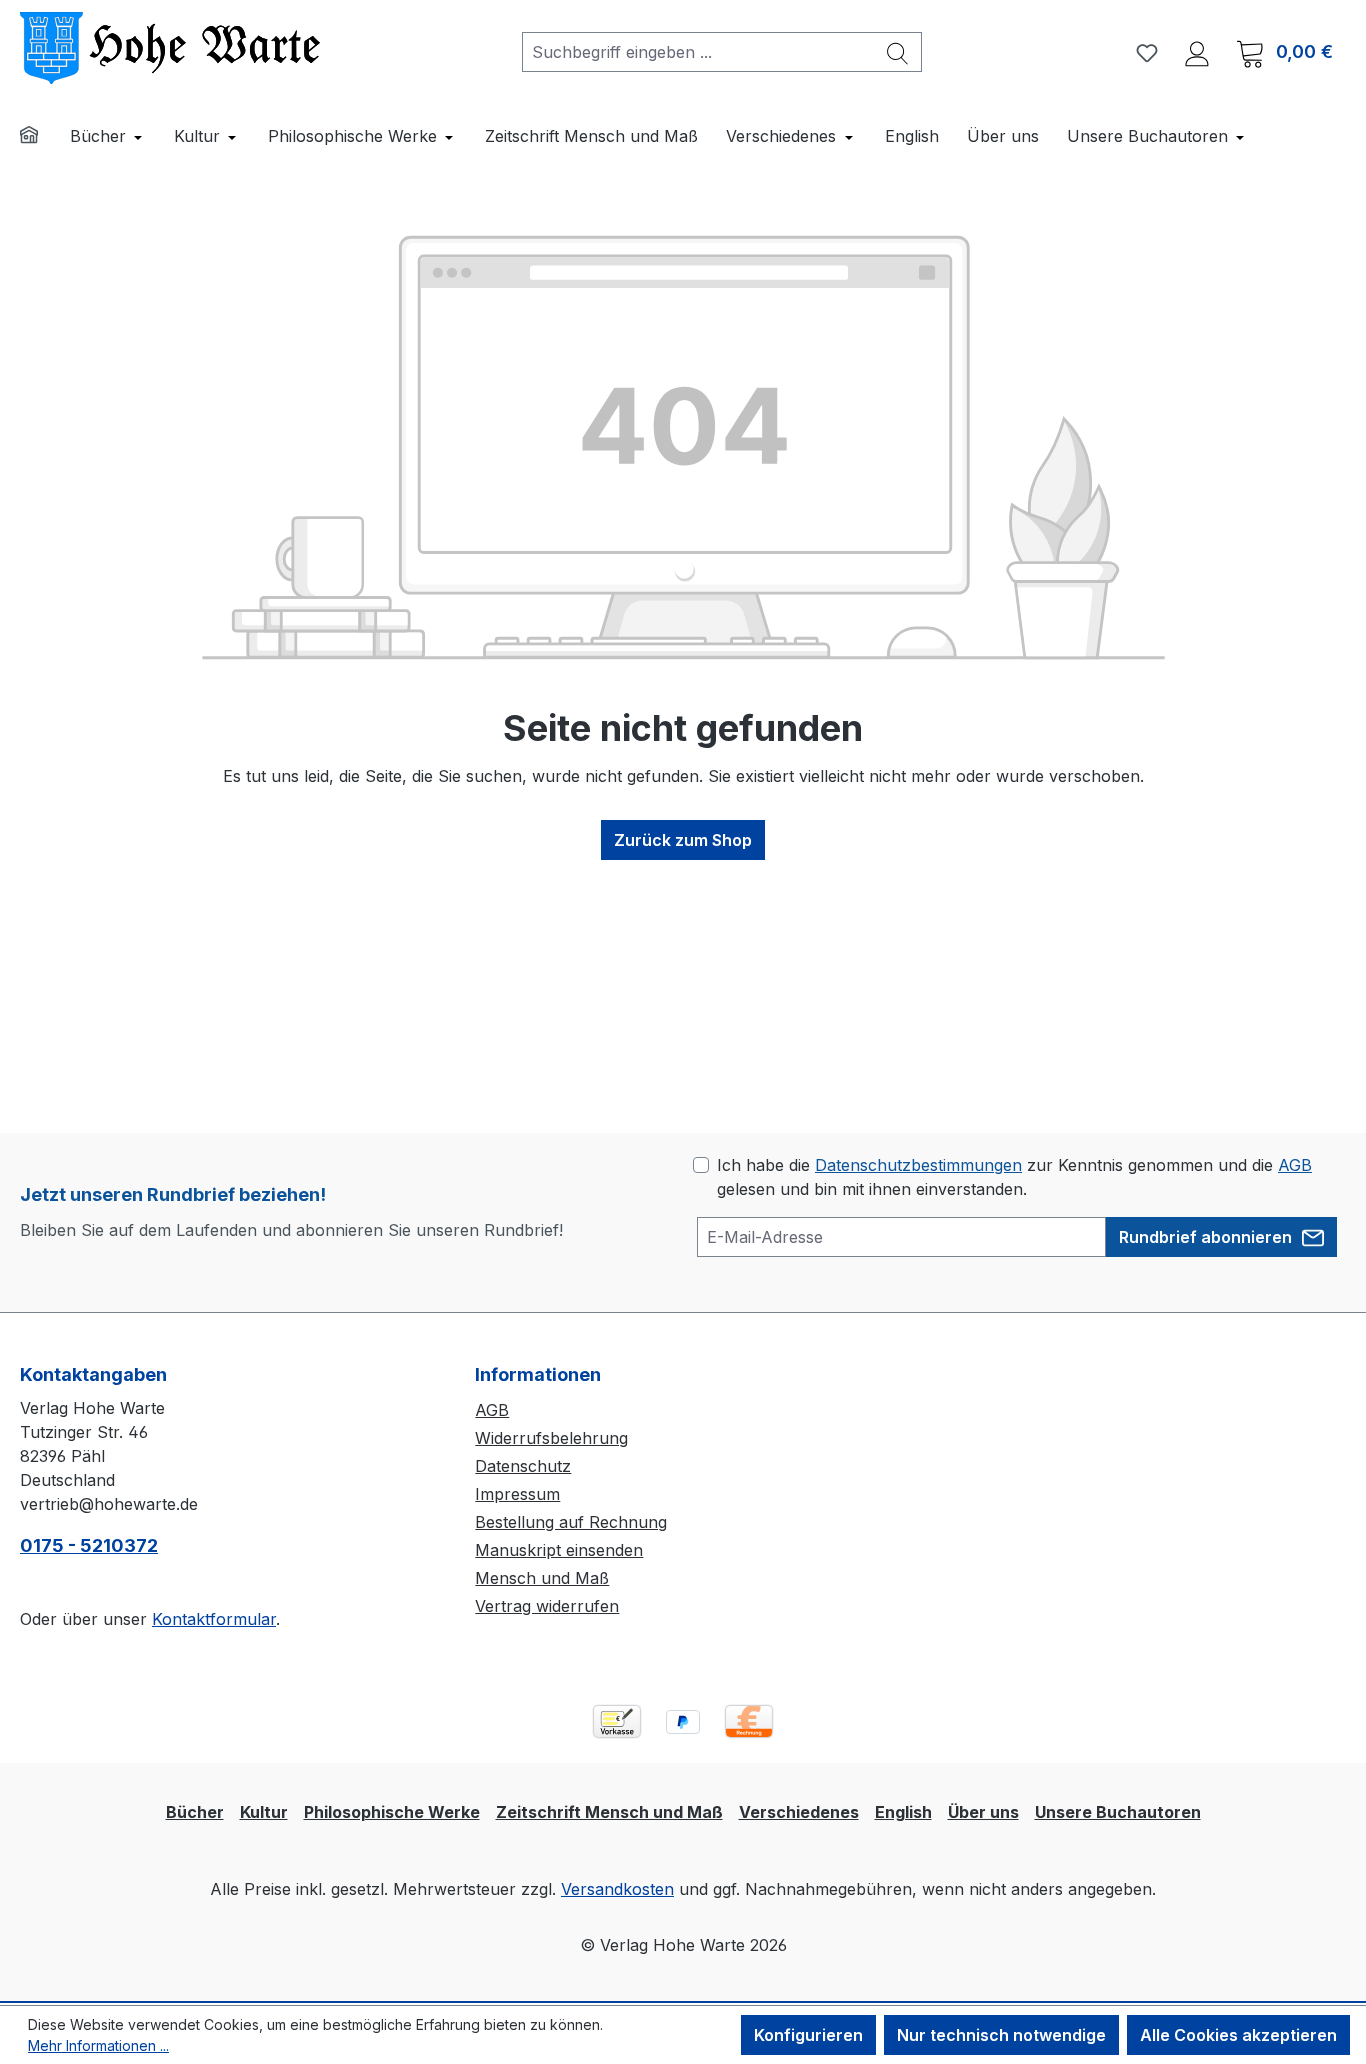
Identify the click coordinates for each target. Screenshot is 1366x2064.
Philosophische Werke (392, 1812)
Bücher (195, 1812)
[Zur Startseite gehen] (170, 48)
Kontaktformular (214, 1619)
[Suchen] (898, 52)
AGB (1295, 1165)
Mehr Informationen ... (98, 2045)
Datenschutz (523, 1466)
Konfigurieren (808, 2035)
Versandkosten (617, 1889)
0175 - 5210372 (89, 1545)
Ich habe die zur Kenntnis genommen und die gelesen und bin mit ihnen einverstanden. (1014, 1177)
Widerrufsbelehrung (551, 1438)
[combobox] (698, 52)
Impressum (517, 1494)
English (903, 1812)
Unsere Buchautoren (1118, 1812)
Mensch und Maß (542, 1578)
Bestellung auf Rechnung (571, 1522)
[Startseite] (42, 137)
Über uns (983, 1812)
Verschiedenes (799, 1812)
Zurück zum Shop (683, 840)
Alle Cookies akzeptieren (1238, 2035)
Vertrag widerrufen (547, 1606)
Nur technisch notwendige (1001, 2035)
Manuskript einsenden (559, 1550)
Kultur (264, 1812)
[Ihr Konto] (1197, 52)
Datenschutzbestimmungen (918, 1165)
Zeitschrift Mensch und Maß (609, 1812)
